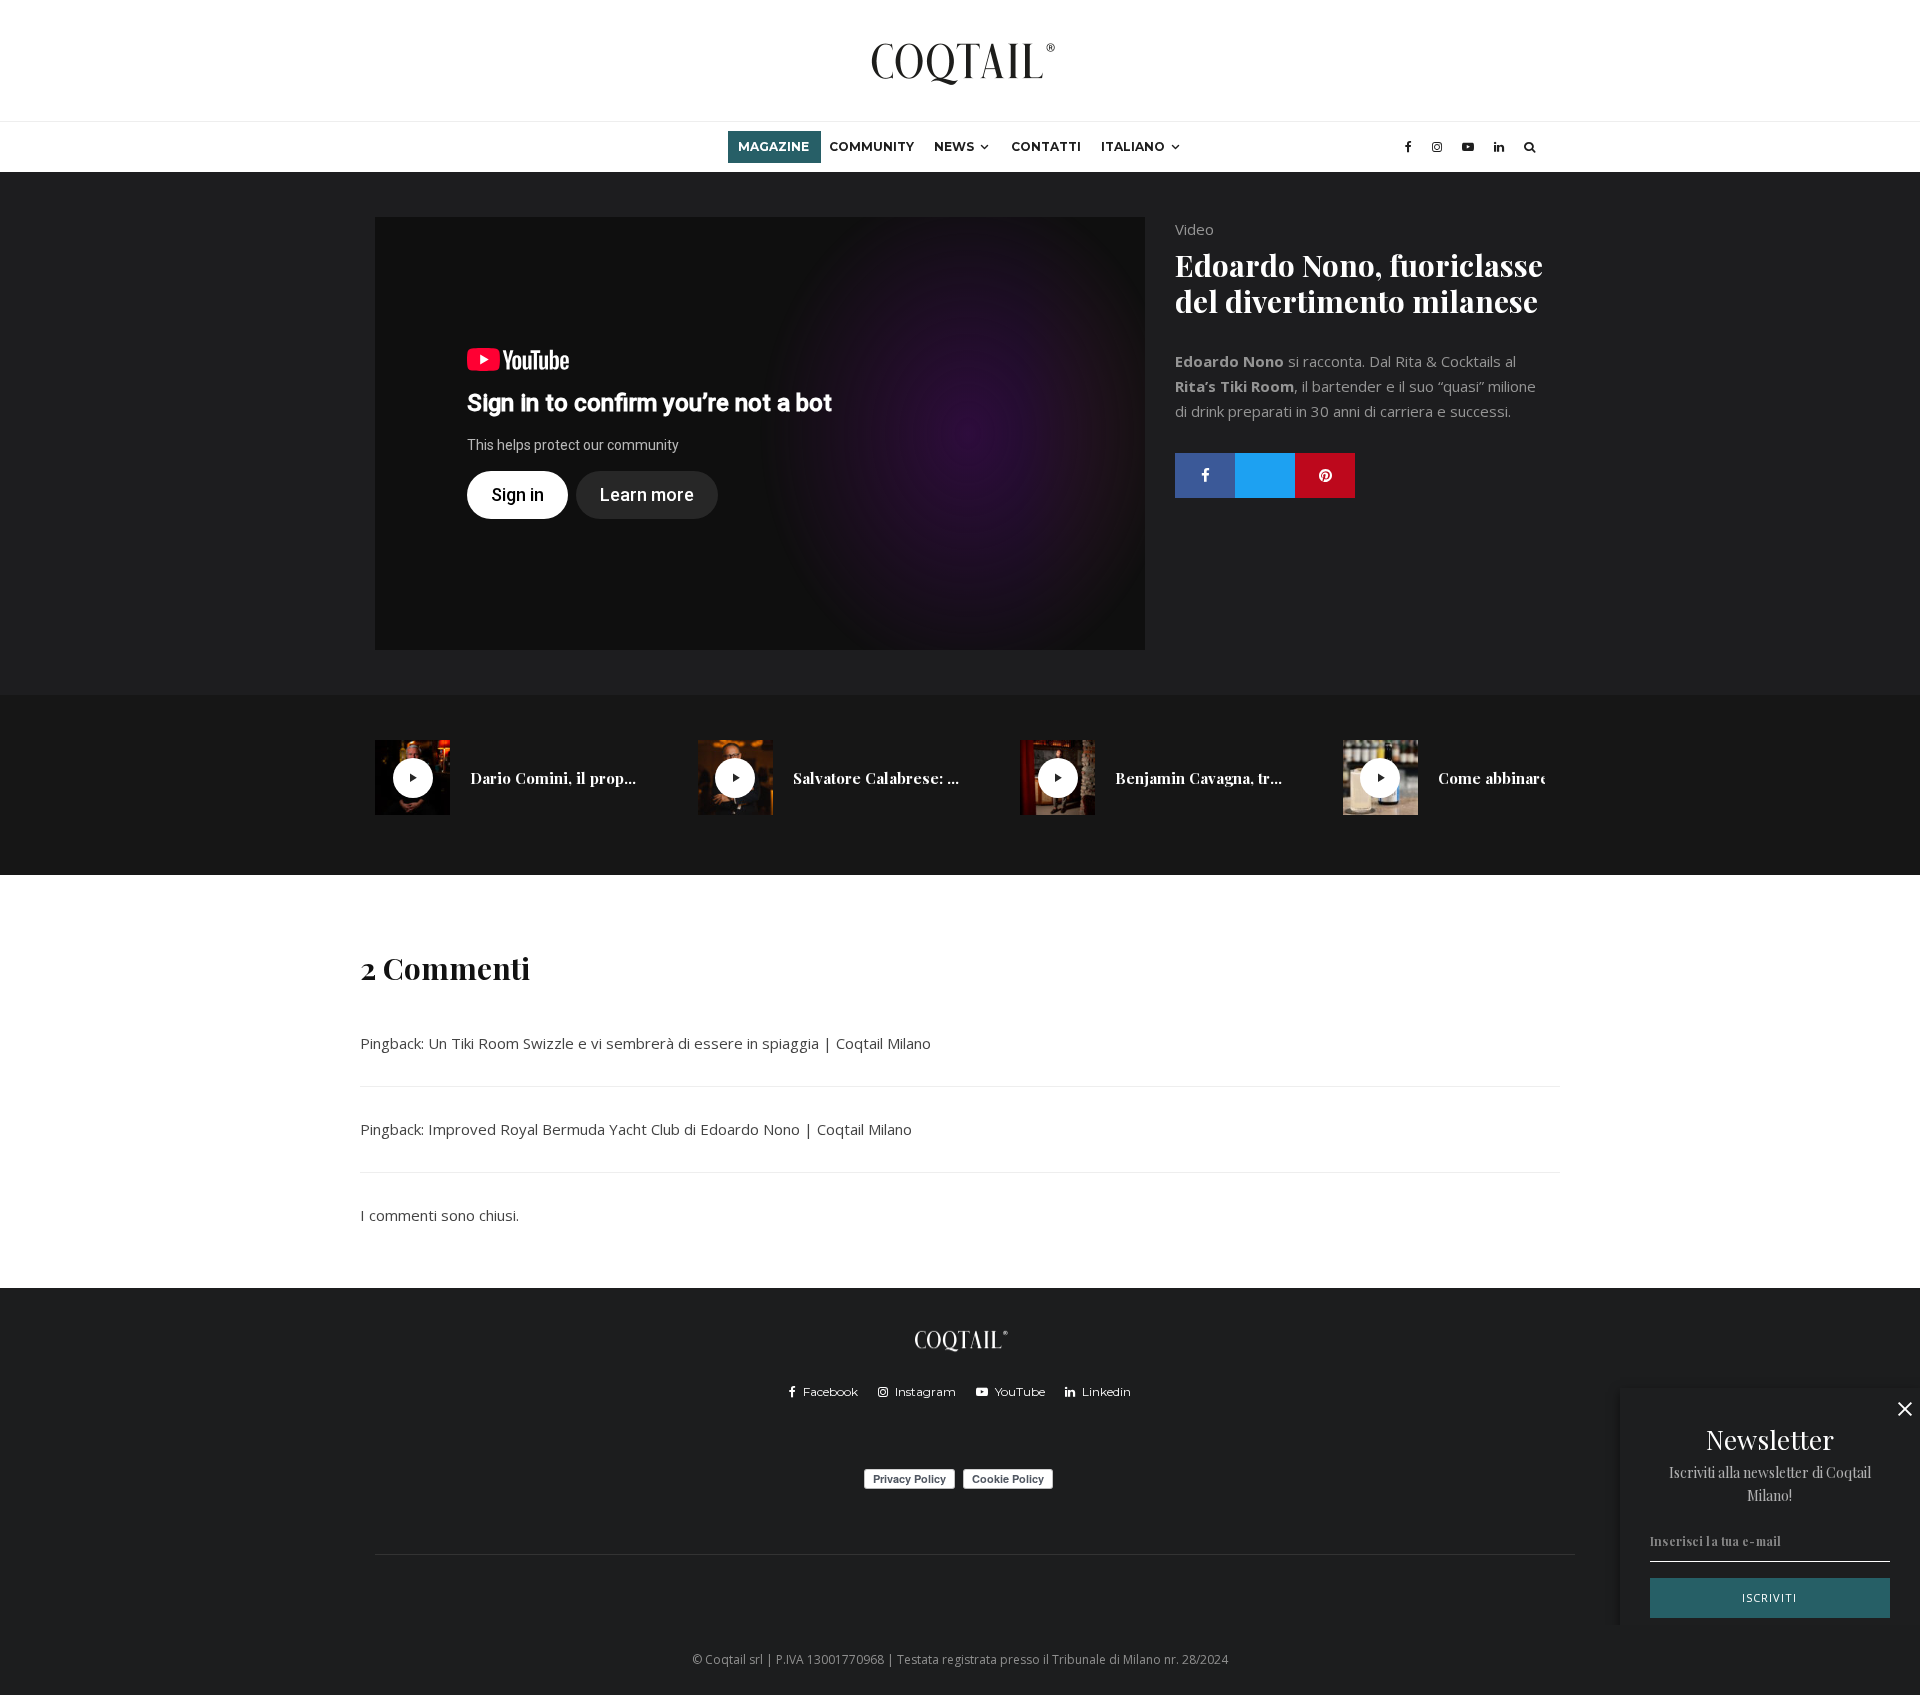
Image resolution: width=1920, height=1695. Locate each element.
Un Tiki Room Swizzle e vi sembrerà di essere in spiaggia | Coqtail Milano (679, 1043)
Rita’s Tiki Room (1234, 386)
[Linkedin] (1499, 147)
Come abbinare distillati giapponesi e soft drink (1522, 778)
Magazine (773, 146)
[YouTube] (1468, 147)
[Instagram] (1437, 147)
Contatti (1046, 146)
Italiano (1133, 146)
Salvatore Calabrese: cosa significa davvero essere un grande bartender (877, 778)
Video (1194, 229)
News (954, 146)
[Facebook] (1408, 147)
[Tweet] (1265, 475)
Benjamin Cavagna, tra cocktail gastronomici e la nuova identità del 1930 (1199, 778)
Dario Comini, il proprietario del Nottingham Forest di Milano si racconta (554, 778)
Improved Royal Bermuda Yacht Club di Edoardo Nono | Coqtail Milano (670, 1129)
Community (871, 146)
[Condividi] (1205, 475)
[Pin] (1325, 475)
